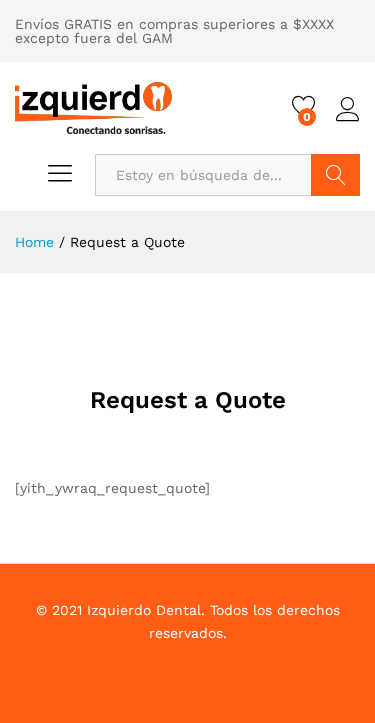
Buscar (335, 175)
